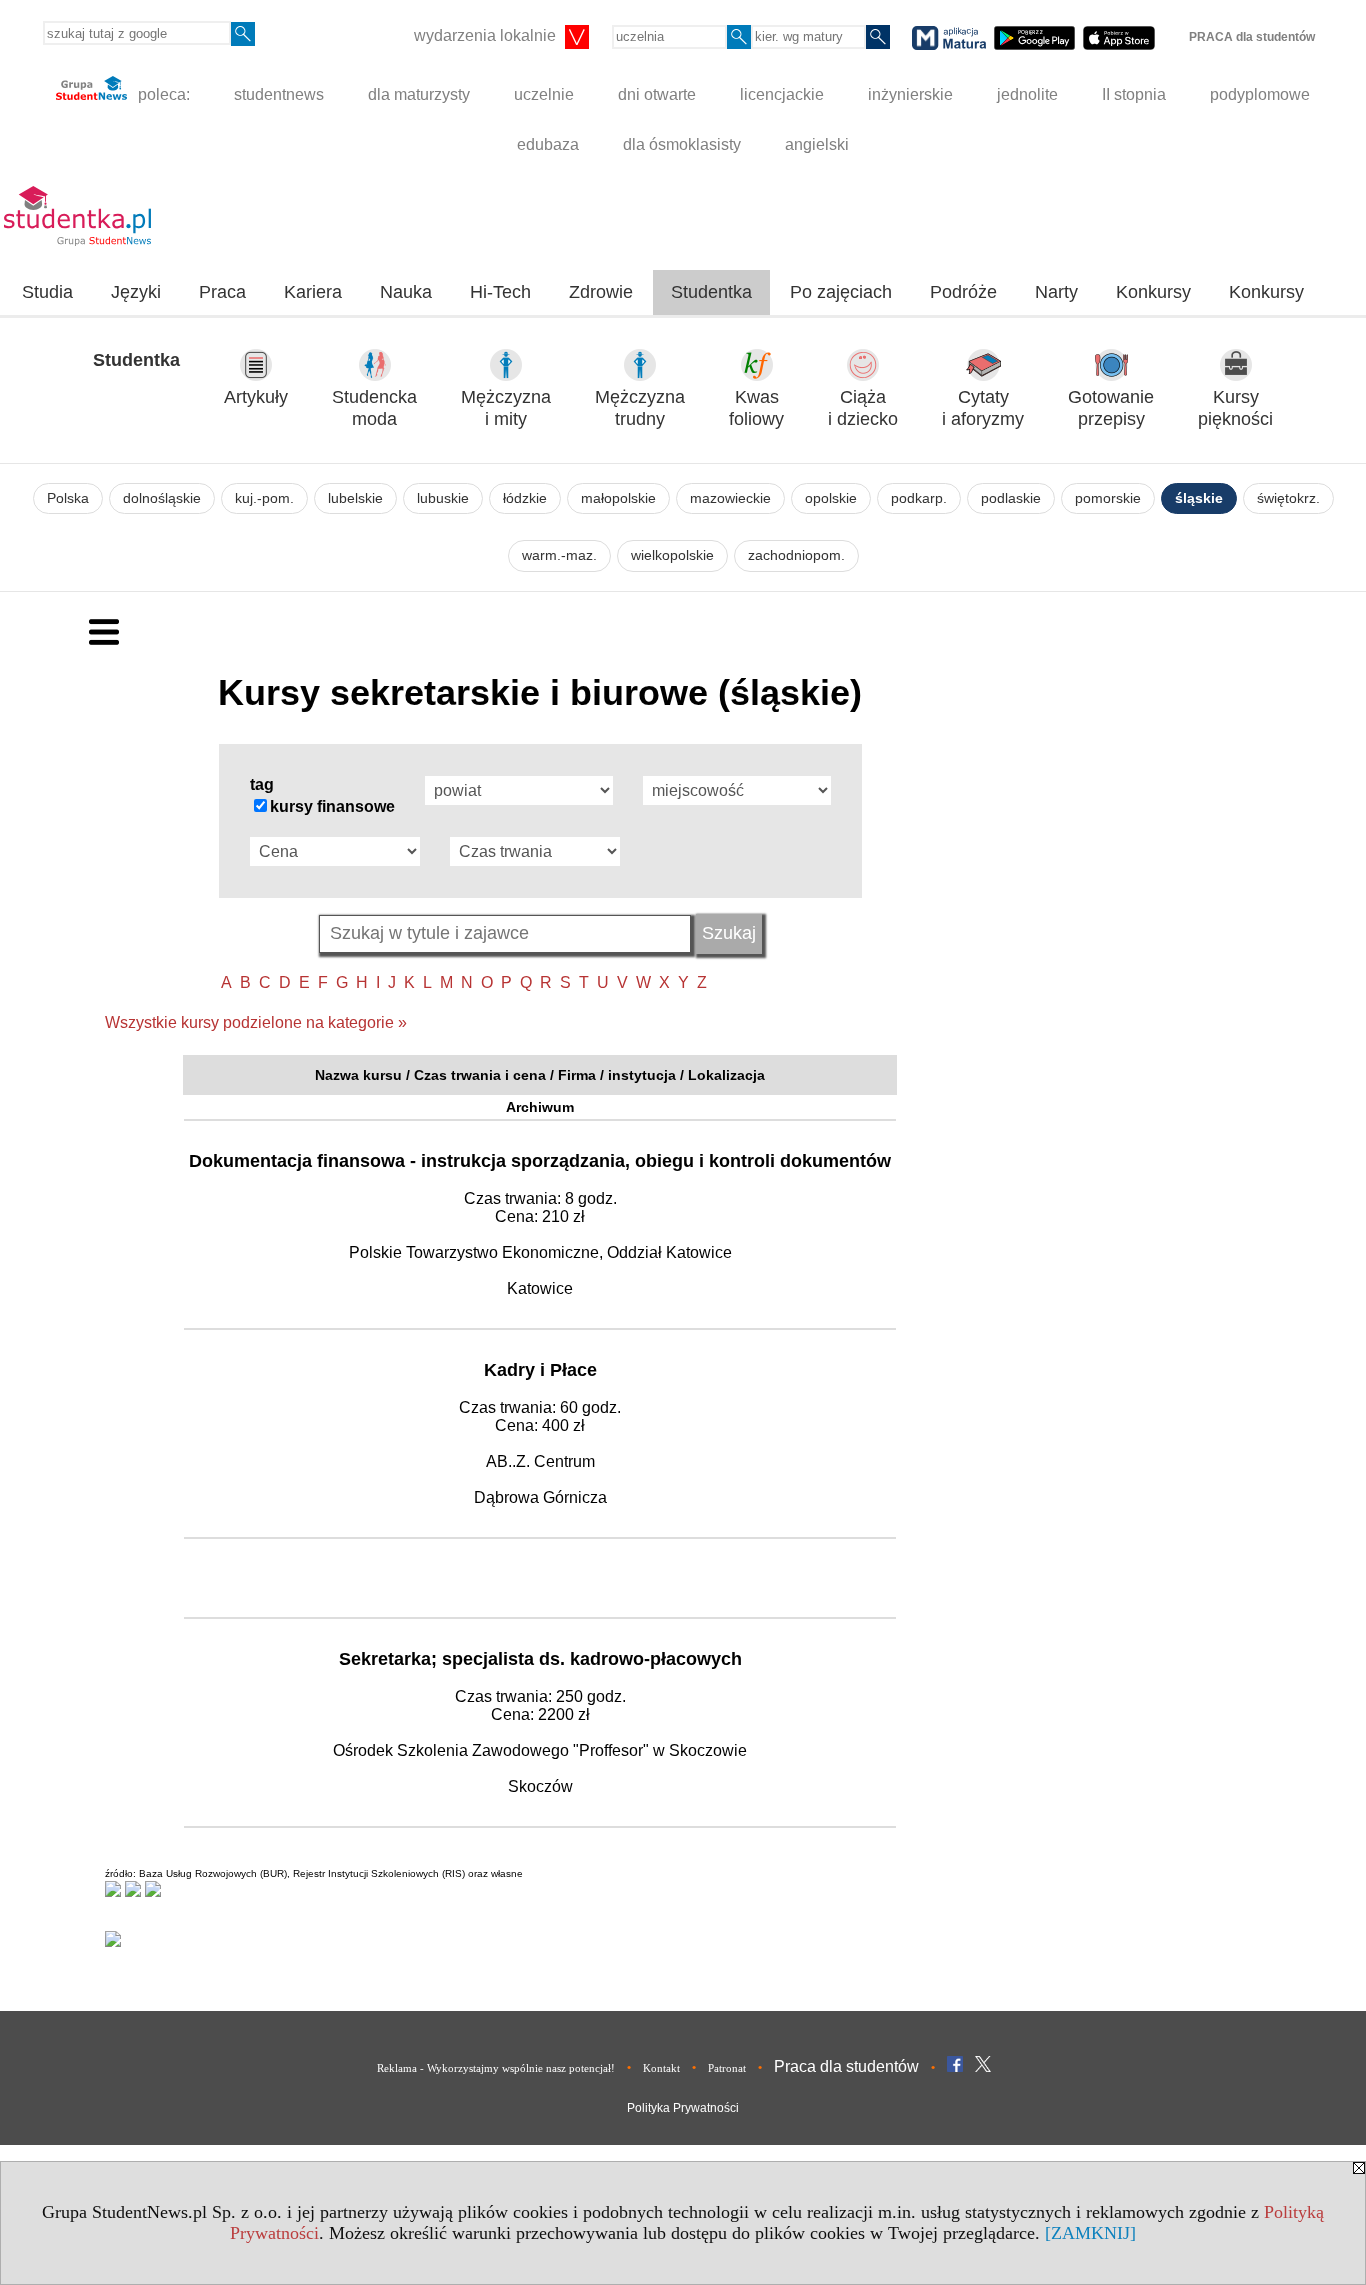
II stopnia (1134, 94)
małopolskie (618, 498)
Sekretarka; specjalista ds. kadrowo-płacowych (540, 1659)
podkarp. (919, 498)
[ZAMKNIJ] (1090, 2233)
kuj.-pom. (264, 498)
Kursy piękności (1235, 408)
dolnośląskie (162, 498)
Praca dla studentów (846, 2066)
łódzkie (525, 498)
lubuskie (443, 498)
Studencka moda (374, 408)
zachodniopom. (796, 555)
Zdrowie (601, 292)
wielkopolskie (672, 555)
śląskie (1199, 498)
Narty (1056, 292)
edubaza (548, 144)
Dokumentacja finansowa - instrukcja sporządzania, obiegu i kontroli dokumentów (540, 1161)
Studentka (711, 292)
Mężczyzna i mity (506, 408)
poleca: (162, 94)
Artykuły (256, 397)
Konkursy (1153, 292)
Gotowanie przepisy (1111, 408)
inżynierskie (910, 94)
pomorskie (1108, 498)
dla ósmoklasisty (682, 144)
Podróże (963, 292)
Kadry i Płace (540, 1370)
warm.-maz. (559, 555)
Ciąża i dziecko (863, 408)
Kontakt (661, 2068)
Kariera (313, 292)
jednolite (1027, 94)
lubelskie (355, 498)
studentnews (279, 94)
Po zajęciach (841, 292)
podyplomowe (1260, 94)
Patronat (727, 2068)
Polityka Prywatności (683, 2108)
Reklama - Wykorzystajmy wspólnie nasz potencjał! (496, 2068)
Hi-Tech (500, 292)
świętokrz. (1288, 498)
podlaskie (1011, 498)
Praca (222, 292)
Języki (136, 292)
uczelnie (544, 94)
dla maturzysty (419, 94)
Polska (68, 498)
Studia (47, 292)
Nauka (406, 292)
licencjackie (782, 94)
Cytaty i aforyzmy (983, 408)
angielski (817, 144)
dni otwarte (657, 94)
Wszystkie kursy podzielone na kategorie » (256, 1022)
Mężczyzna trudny (640, 408)
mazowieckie (730, 498)
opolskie (831, 498)
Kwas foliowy (756, 408)
